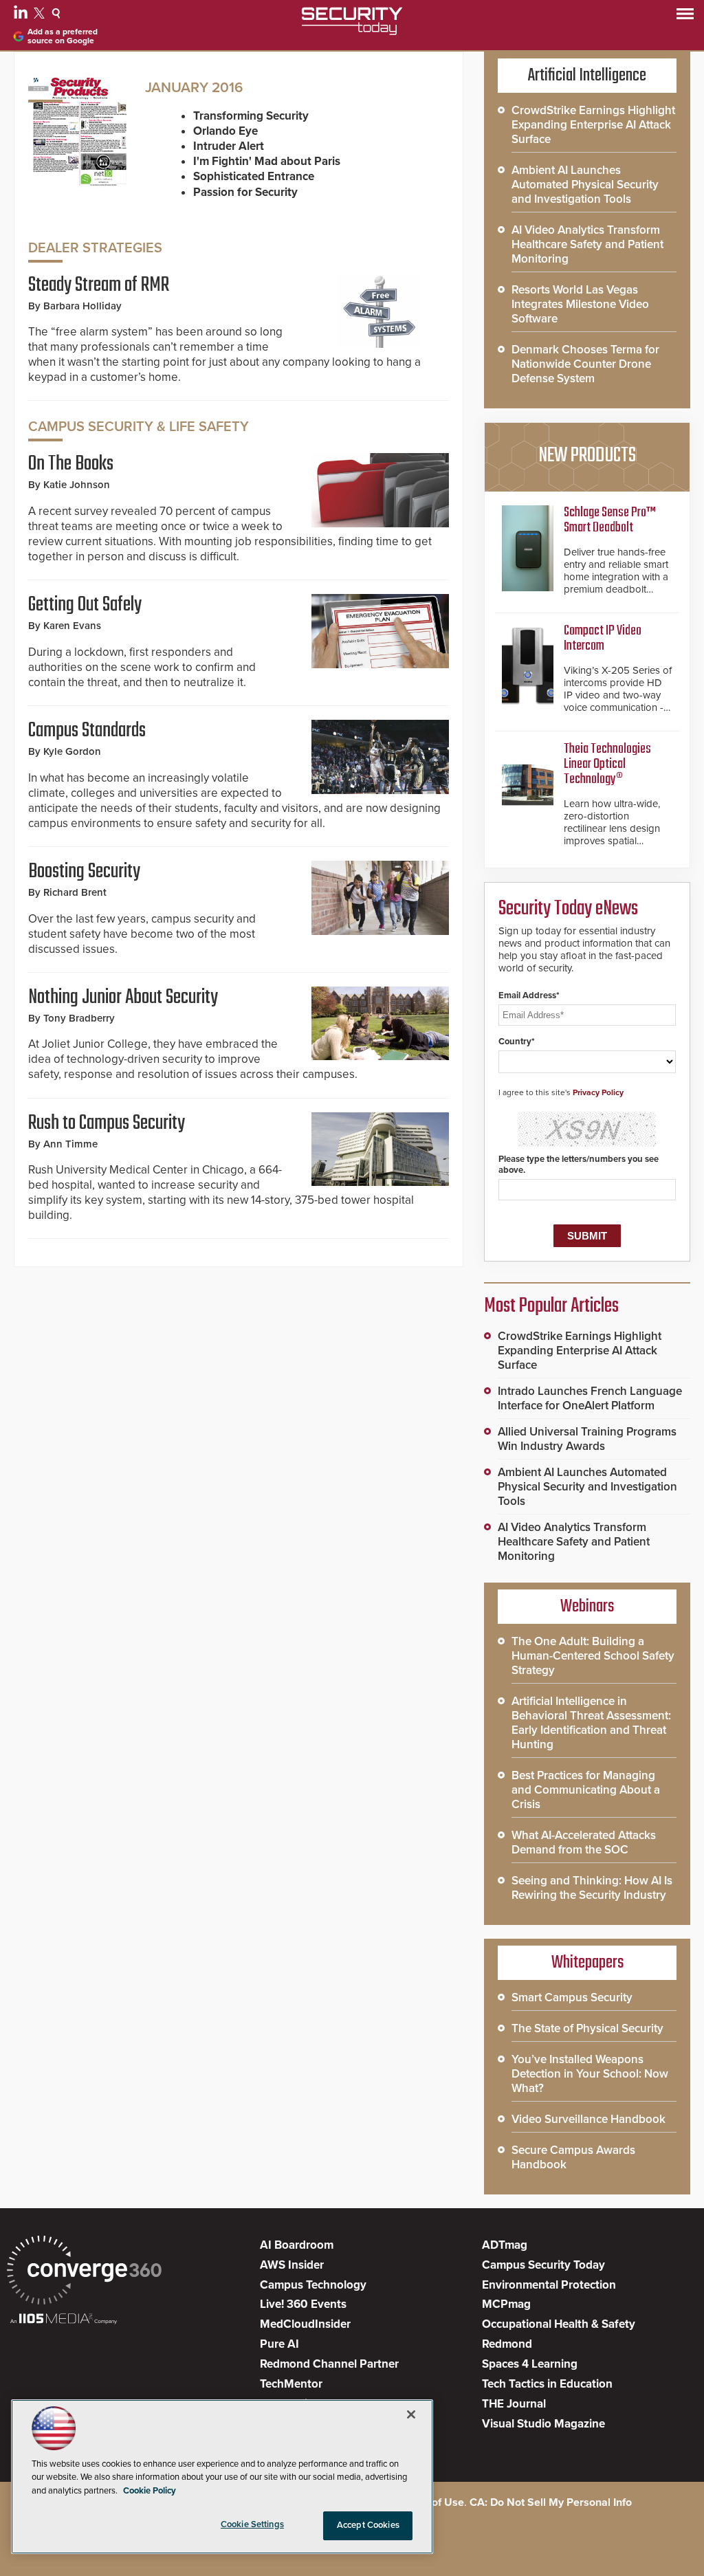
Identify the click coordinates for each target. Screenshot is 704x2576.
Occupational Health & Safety (559, 2324)
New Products (587, 456)
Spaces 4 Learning (530, 2364)
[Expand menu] (685, 17)
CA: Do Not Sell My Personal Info (551, 2502)
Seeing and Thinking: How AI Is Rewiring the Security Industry (592, 1888)
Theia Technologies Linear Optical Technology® (607, 764)
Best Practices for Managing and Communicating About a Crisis (586, 1790)
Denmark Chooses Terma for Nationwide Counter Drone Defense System (585, 364)
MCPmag (506, 2304)
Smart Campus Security (572, 1997)
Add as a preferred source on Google (63, 36)
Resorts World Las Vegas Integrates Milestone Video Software (580, 304)
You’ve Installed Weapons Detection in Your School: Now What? (590, 2074)
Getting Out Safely (85, 605)
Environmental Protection (549, 2285)
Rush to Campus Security (107, 1123)
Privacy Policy (598, 1092)
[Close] (411, 2414)
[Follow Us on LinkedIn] (22, 15)
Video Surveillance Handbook (588, 2119)
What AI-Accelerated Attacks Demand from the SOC (584, 1842)
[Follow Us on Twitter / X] (41, 15)
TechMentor (291, 2384)
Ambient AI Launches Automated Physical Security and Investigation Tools (585, 185)
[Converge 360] (84, 2272)
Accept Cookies (368, 2525)
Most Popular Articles (551, 1306)
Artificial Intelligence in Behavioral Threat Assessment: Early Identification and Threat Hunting (591, 1723)
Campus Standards (87, 731)
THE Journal (514, 2404)
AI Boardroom (297, 2245)
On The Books (71, 464)
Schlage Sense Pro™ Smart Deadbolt (610, 520)
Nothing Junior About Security (123, 998)
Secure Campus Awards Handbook (573, 2157)
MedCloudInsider (305, 2324)
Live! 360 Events (303, 2304)
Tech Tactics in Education (547, 2384)
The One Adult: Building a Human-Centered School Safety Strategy (593, 1656)
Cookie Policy (150, 2491)
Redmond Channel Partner (329, 2364)
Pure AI (279, 2344)
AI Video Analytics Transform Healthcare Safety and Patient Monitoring (587, 244)
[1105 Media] (64, 2320)
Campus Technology (313, 2285)
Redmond (507, 2344)
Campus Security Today (543, 2265)
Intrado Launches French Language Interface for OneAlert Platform (590, 1398)
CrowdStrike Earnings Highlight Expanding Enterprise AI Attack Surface (593, 125)
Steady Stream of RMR (99, 285)
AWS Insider (292, 2265)
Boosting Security (84, 872)
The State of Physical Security (587, 2028)
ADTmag (505, 2245)
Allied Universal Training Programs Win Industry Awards (587, 1439)
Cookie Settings (252, 2524)
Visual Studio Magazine (543, 2424)
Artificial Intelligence (587, 76)
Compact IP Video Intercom (603, 638)
